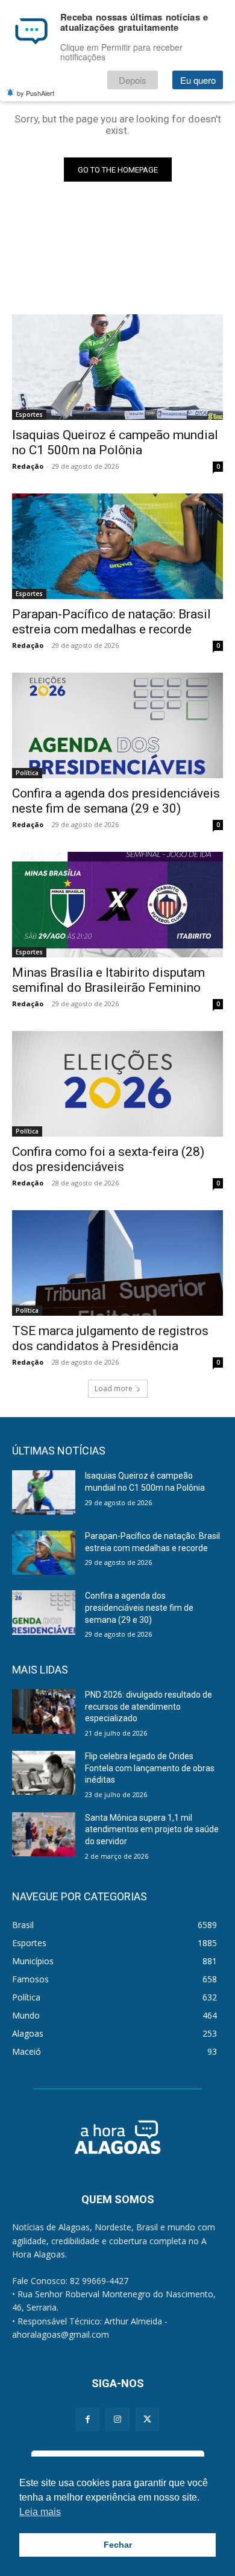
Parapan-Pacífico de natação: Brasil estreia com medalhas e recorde (111, 622)
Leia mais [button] (40, 2512)
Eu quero (198, 80)
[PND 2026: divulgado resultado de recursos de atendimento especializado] (44, 1712)
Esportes (29, 414)
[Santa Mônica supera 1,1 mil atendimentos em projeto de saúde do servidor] (44, 1835)
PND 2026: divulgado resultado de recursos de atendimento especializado (149, 1706)
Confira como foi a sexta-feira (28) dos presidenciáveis (108, 1159)
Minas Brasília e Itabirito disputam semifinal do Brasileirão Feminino (108, 980)
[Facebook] (88, 2419)
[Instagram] (117, 2419)
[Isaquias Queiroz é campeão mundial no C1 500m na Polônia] (117, 367)
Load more (114, 1388)
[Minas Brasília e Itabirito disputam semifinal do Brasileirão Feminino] (117, 905)
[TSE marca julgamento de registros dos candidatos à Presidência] (117, 1263)
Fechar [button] (118, 2545)
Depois (133, 80)
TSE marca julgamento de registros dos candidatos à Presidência (110, 1338)
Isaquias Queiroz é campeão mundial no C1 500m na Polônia (115, 443)
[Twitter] (147, 2419)
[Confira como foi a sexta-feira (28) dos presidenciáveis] (117, 1084)
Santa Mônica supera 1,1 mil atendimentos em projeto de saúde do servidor (152, 1829)
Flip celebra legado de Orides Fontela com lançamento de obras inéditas (150, 1768)
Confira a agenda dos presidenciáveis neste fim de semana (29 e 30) (116, 801)
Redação (28, 466)
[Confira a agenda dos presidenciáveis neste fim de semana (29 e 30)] (117, 725)
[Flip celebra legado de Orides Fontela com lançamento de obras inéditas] (44, 1773)
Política (27, 773)
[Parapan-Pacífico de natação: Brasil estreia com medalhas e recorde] (117, 546)
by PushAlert (36, 93)
